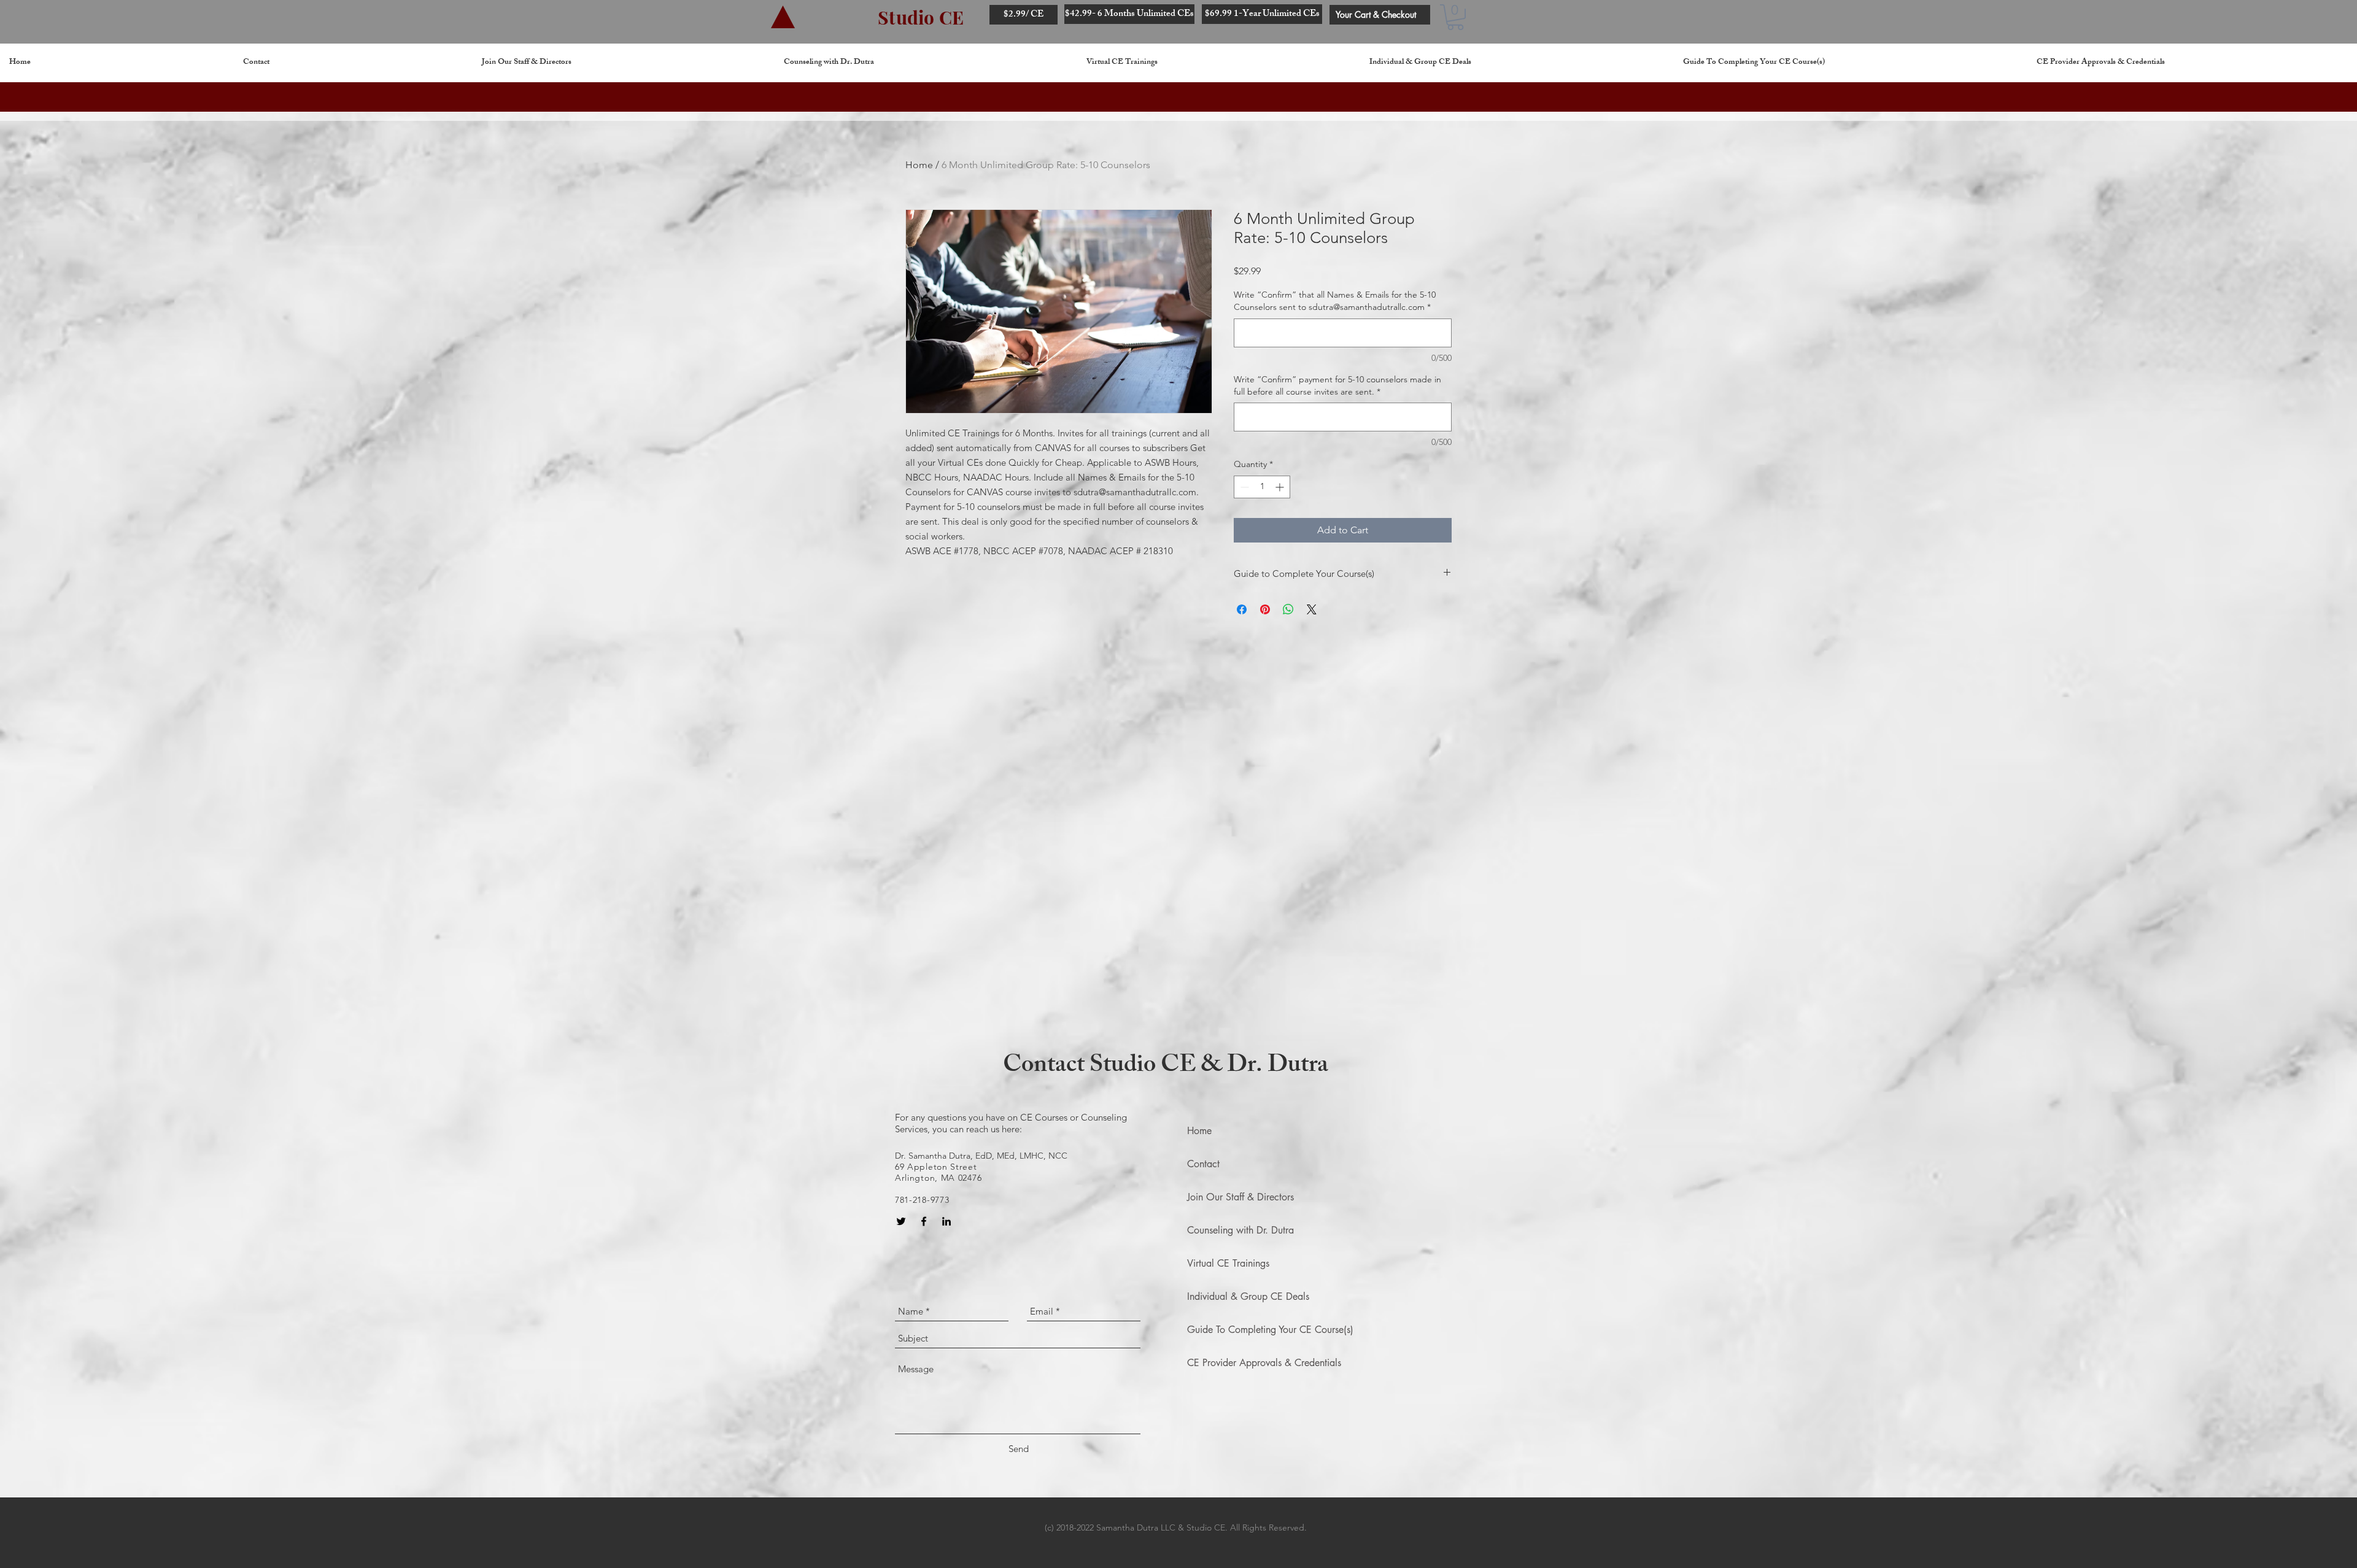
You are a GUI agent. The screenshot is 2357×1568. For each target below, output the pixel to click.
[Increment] (1281, 487)
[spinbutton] (1262, 487)
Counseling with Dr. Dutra (1240, 1230)
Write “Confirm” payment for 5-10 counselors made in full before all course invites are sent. (1337, 385)
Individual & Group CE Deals (1248, 1296)
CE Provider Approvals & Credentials (1264, 1363)
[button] (1455, 17)
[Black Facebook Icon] (924, 1221)
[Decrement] (1243, 487)
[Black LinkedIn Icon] (946, 1221)
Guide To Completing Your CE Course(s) (1270, 1330)
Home (919, 165)
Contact (1203, 1164)
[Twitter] (901, 1221)
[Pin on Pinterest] (1265, 609)
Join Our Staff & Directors (1240, 1197)
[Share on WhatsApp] (1288, 609)
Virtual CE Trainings (1228, 1263)
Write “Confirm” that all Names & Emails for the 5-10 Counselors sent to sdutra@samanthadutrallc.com (1335, 301)
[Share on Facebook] (1242, 609)
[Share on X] (1312, 609)
